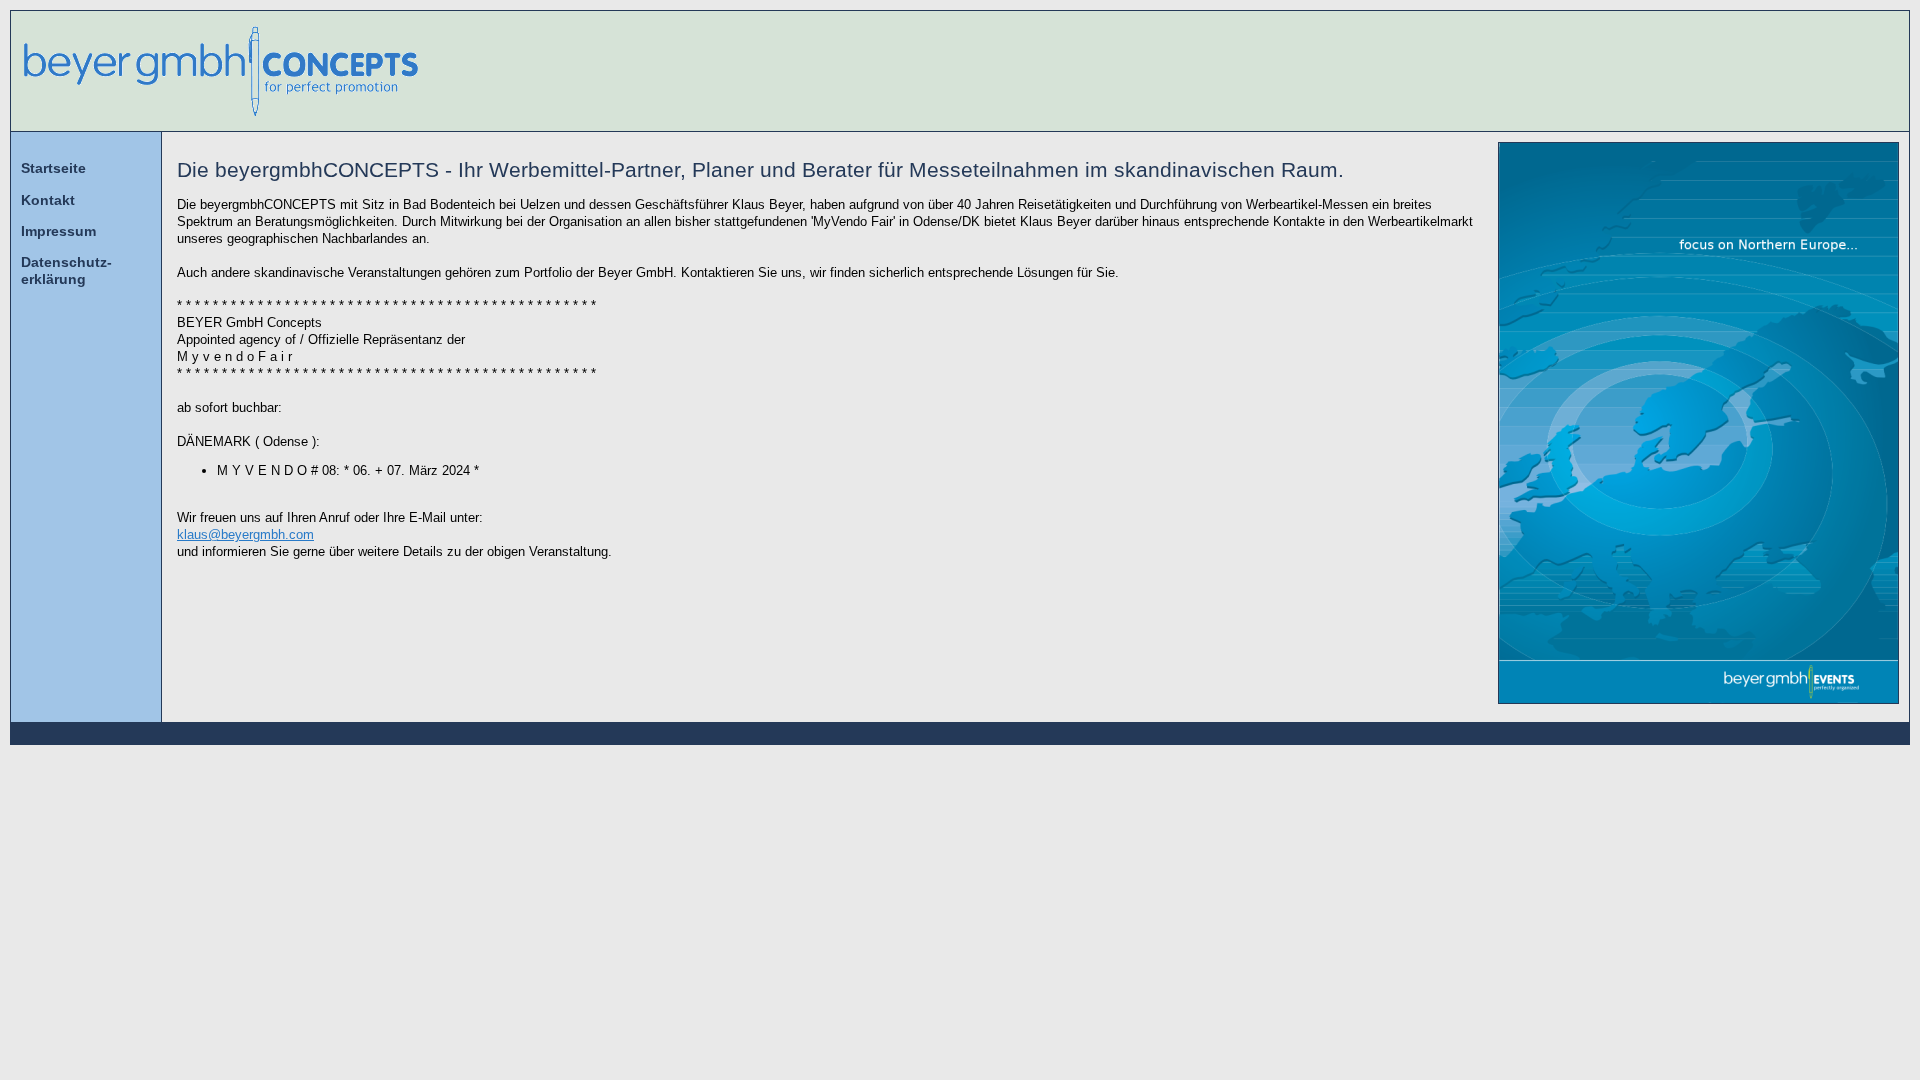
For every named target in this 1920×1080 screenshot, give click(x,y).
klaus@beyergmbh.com (245, 534)
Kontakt (48, 200)
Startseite (53, 168)
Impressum (58, 231)
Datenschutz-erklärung (66, 270)
